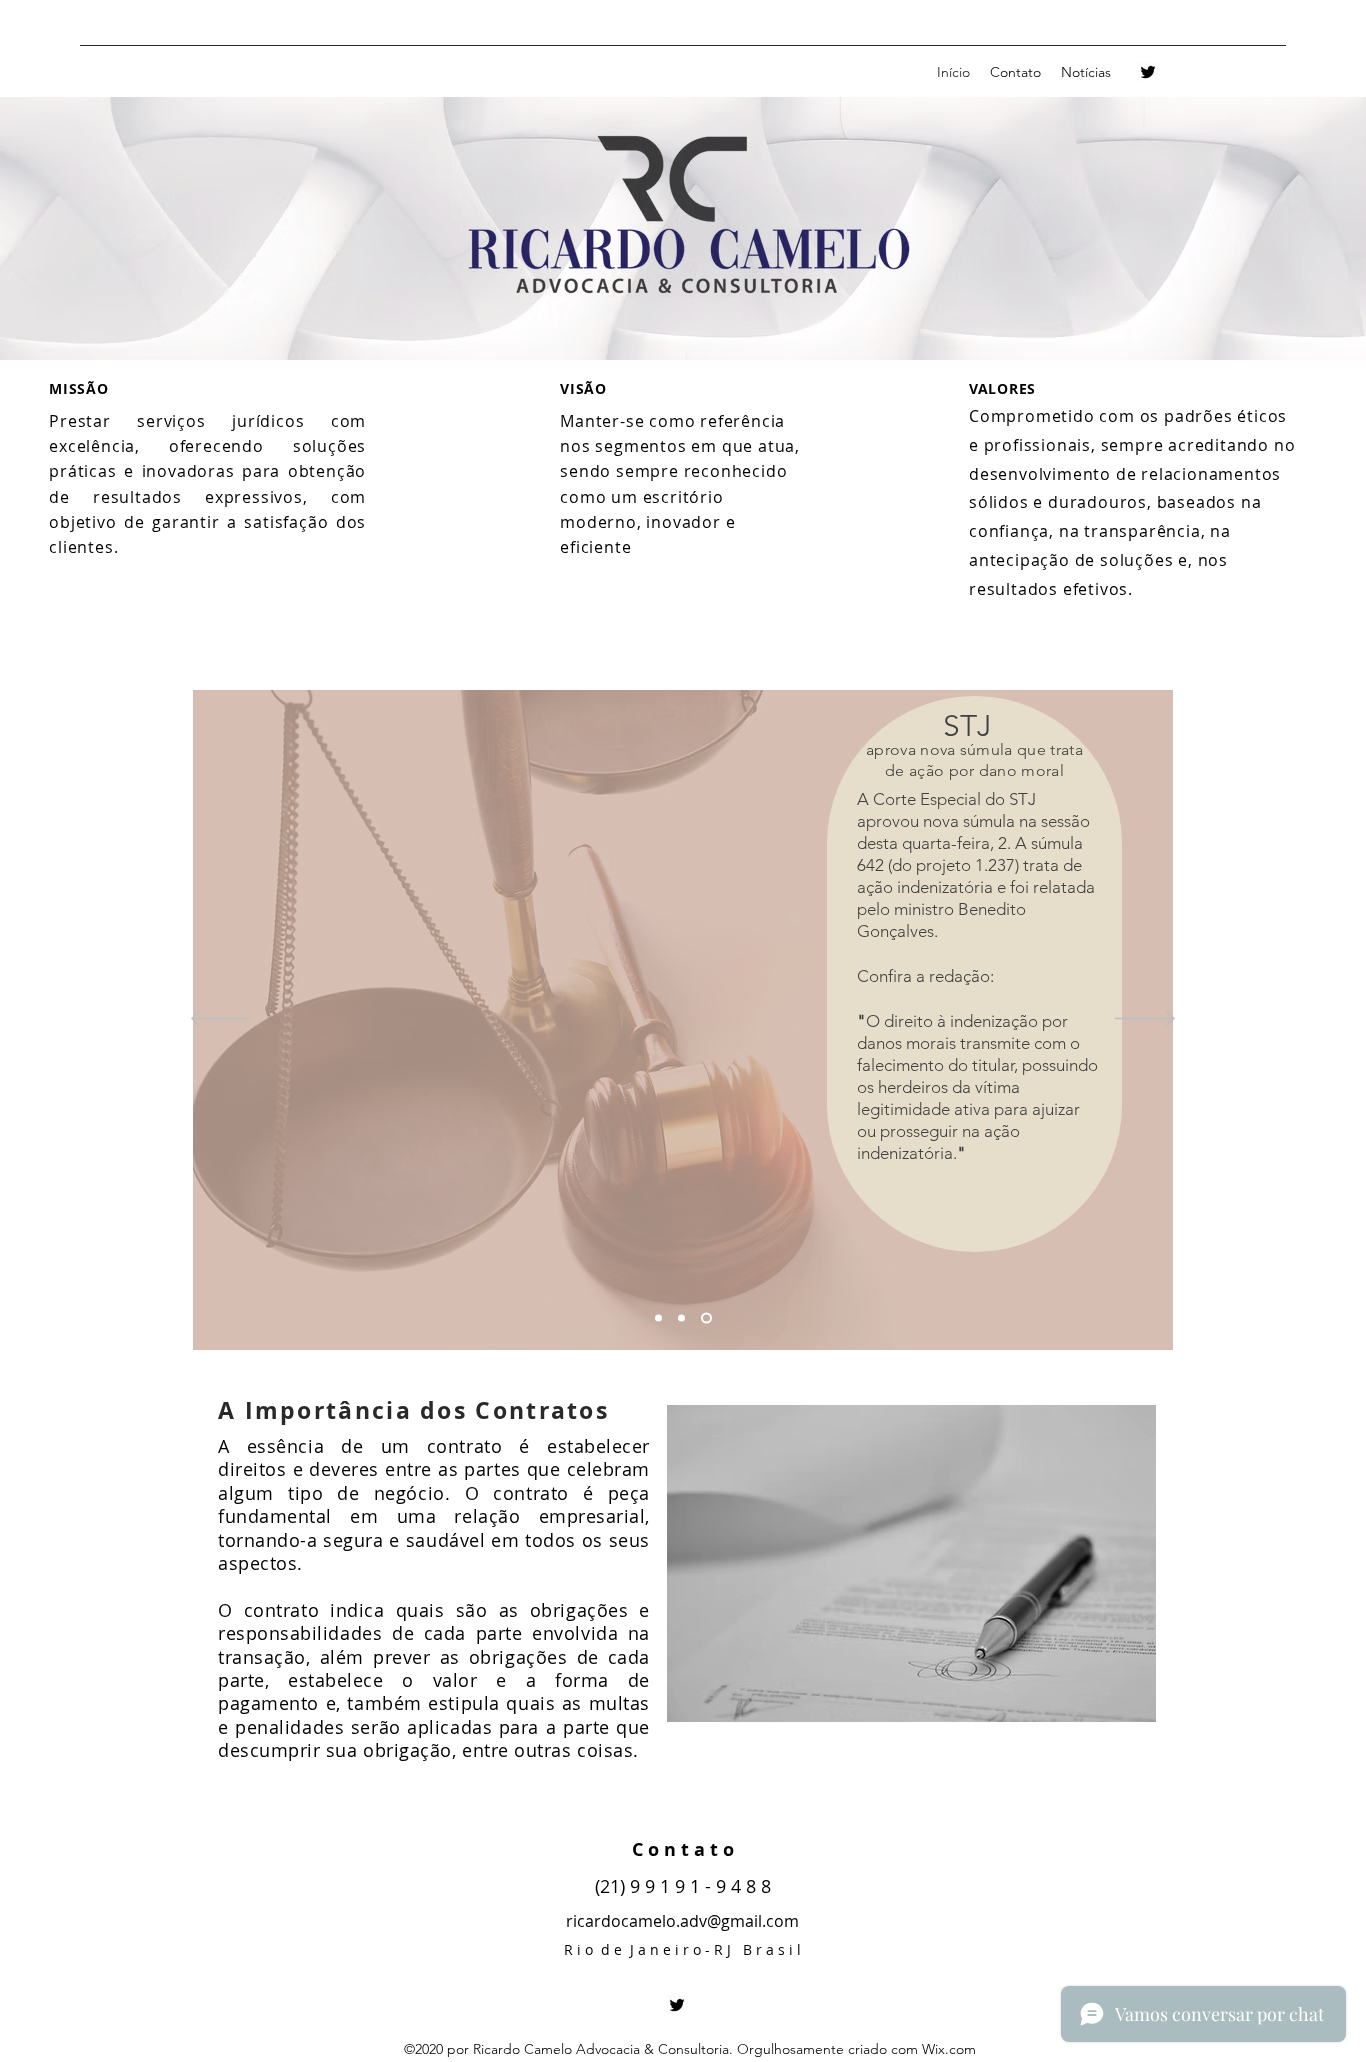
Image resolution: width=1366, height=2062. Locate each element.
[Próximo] (1145, 1020)
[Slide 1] (660, 1318)
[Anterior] (221, 1020)
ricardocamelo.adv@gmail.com (682, 1921)
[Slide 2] (685, 1318)
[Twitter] (1148, 72)
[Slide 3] (708, 1318)
